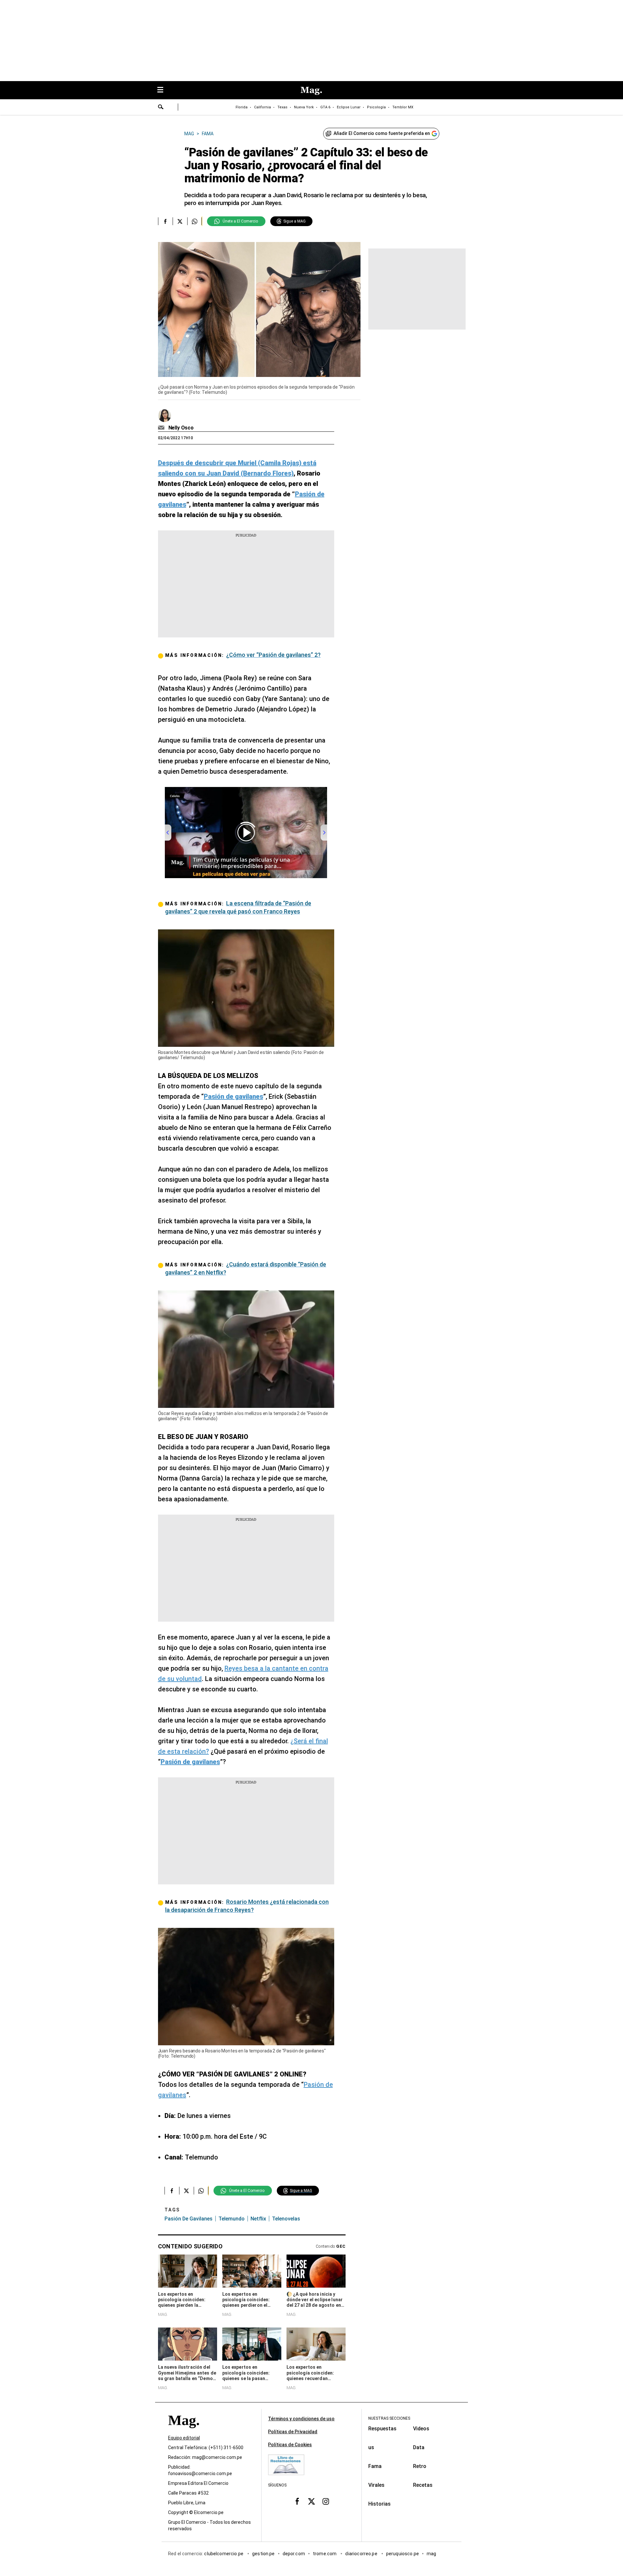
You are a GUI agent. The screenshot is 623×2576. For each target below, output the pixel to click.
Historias (379, 2504)
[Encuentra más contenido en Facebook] (165, 221)
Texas (282, 107)
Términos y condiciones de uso (301, 2419)
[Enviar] (161, 108)
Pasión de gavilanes (189, 2219)
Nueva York (304, 107)
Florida (242, 107)
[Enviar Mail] (162, 428)
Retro (420, 2466)
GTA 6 (325, 107)
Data (419, 2447)
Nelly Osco (181, 428)
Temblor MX (403, 107)
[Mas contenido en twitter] (311, 2501)
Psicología (376, 107)
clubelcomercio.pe (224, 2554)
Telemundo (232, 2219)
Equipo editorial (184, 2438)
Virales (376, 2485)
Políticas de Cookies (290, 2445)
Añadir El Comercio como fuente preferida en (382, 133)
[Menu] (164, 90)
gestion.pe (263, 2554)
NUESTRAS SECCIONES (389, 2418)
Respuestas (382, 2429)
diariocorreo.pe (362, 2554)
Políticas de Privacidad (293, 2432)
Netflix (258, 2219)
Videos (421, 2429)
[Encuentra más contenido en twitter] (180, 221)
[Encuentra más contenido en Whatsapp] (195, 221)
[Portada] (184, 2432)
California (263, 107)
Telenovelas (286, 2219)
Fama (375, 2466)
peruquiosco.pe (403, 2554)
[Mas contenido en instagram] (326, 2501)
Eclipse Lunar (349, 107)
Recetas (423, 2485)
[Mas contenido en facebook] (297, 2501)
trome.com (325, 2554)
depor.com (294, 2554)
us (371, 2447)
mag (431, 2554)
